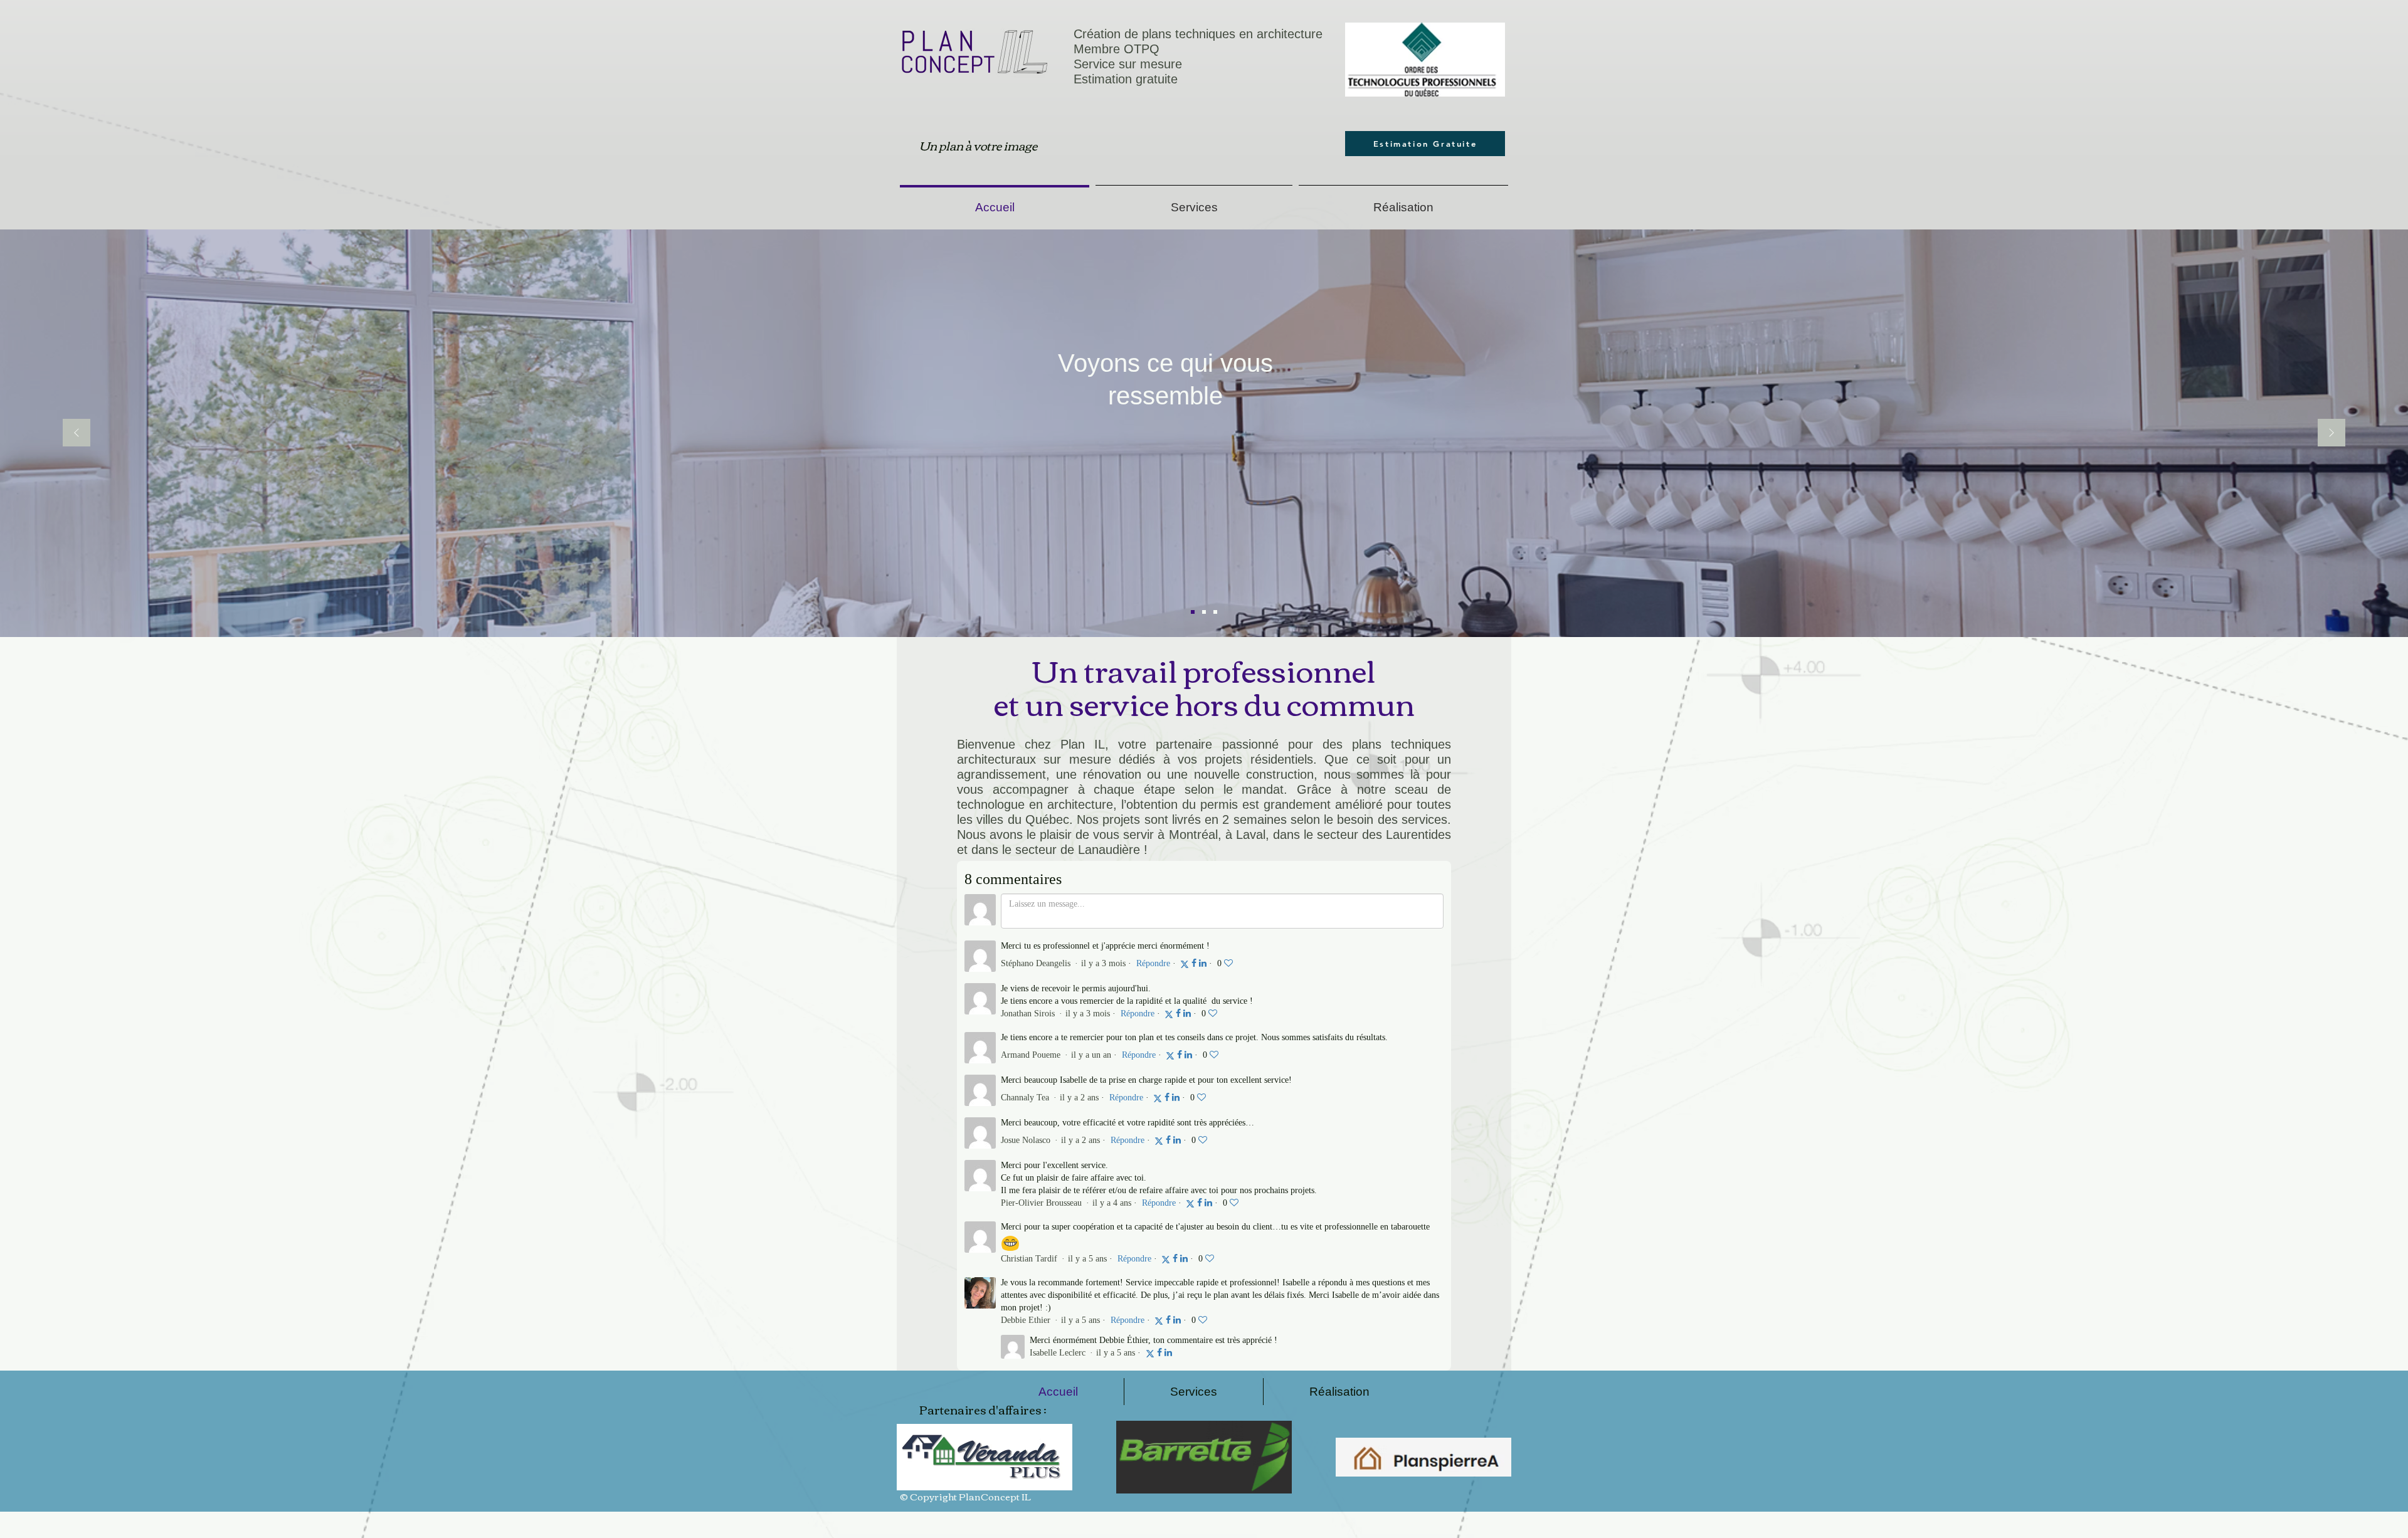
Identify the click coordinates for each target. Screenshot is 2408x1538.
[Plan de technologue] (1204, 612)
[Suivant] (2331, 434)
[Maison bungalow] (1193, 612)
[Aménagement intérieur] (1215, 612)
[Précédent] (77, 434)
